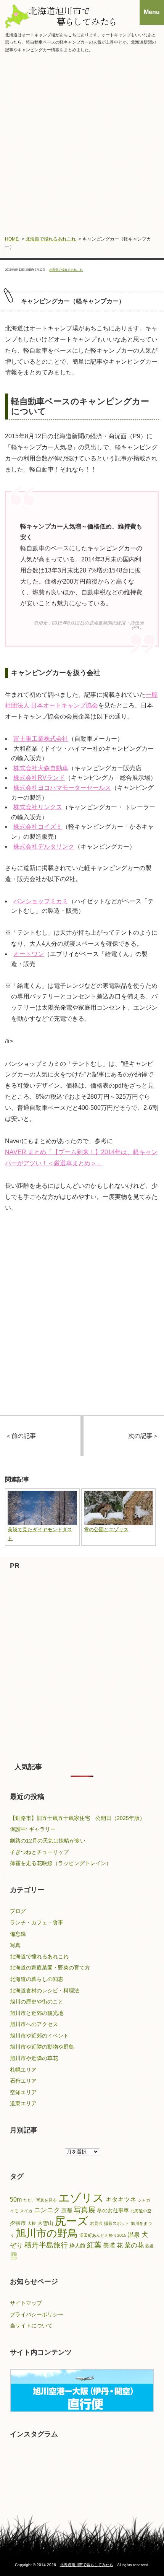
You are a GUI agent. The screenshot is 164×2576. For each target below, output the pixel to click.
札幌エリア (23, 2070)
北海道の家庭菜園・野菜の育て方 (50, 1968)
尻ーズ (72, 2221)
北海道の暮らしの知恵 (37, 1979)
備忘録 (18, 1934)
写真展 (84, 2210)
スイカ (26, 2211)
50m (16, 2200)
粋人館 (77, 2246)
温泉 (134, 2235)
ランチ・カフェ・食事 (37, 1922)
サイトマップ (26, 2303)
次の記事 (143, 1436)
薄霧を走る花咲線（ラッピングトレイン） (61, 1863)
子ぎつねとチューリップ (39, 1852)
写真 (15, 1945)
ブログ (18, 1911)
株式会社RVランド (39, 778)
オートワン (29, 954)
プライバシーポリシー (37, 2314)
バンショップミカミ (41, 901)
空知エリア (23, 2092)
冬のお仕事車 (113, 2211)
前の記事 (21, 1436)
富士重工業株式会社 (41, 739)
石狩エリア (23, 2081)
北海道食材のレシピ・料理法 (45, 1991)
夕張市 (18, 2223)
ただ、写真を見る (40, 2200)
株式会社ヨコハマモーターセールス (62, 788)
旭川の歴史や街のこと (37, 2002)
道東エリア (23, 2103)
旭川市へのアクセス (34, 2024)
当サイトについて (31, 2326)
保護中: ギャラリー (33, 1829)
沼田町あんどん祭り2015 (103, 2235)
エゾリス (81, 2198)
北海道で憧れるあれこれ (51, 239)
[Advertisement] (82, 143)
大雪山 (45, 2223)
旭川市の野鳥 (47, 2233)
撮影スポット (117, 2223)
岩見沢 (96, 2223)
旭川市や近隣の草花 (34, 2058)
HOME (12, 239)
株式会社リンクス (38, 807)
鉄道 (150, 2246)
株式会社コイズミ (38, 827)
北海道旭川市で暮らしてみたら (87, 2565)
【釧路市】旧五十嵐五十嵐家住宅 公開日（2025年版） (77, 1818)
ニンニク (47, 2210)
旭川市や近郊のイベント (39, 2036)
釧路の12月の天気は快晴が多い (48, 1841)
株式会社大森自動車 (41, 768)
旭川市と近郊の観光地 (37, 2013)
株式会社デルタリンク (44, 846)
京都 (67, 2211)
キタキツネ (121, 2200)
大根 (32, 2223)
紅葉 (94, 2245)
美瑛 (109, 2245)
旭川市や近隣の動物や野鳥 (42, 2047)
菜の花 (134, 2245)
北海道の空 (141, 2211)
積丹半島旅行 (46, 2245)
